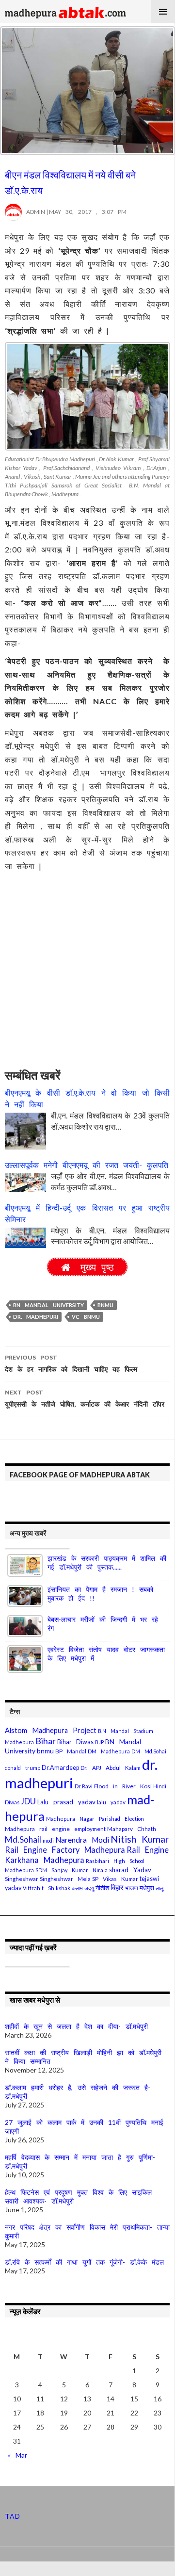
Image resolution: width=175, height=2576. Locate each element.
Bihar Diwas (75, 1742)
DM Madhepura (109, 1751)
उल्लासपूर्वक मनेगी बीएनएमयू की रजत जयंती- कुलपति (87, 1165)
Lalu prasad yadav (66, 1802)
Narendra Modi (82, 1840)
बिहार (117, 1887)
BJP (99, 1742)
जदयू (89, 1888)
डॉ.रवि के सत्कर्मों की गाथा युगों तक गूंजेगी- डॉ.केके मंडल (84, 2262)
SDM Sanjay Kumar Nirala (72, 1870)
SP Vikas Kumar (115, 1879)
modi (48, 1840)
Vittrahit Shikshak (47, 1888)
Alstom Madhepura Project (51, 1730)
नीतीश (102, 1888)
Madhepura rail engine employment (55, 1829)
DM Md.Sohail (150, 1751)
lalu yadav (111, 1802)
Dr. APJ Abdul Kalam (111, 1768)
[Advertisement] (87, 965)
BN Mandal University (48, 1305)
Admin (33, 212)
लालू (159, 1888)
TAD (13, 2516)
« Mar (17, 2455)
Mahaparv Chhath (132, 1829)
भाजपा (132, 1888)
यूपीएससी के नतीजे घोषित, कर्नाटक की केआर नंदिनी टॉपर (85, 1398)
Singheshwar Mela (65, 1879)
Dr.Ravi (84, 1786)
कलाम (77, 1888)
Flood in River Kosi (123, 1786)
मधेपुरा (147, 1888)
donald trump (23, 1768)
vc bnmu (86, 1317)
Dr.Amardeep (60, 1768)
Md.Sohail (23, 1839)
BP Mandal (71, 1751)
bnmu (105, 1305)
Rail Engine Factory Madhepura (65, 1850)
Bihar (46, 1741)
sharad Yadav (130, 1870)
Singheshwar (22, 1879)
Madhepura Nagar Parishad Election (95, 1819)
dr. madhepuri (36, 1317)
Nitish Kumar (140, 1839)
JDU (28, 1801)
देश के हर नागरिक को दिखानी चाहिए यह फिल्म (71, 1363)
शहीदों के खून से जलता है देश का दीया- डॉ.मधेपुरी (76, 2026)
